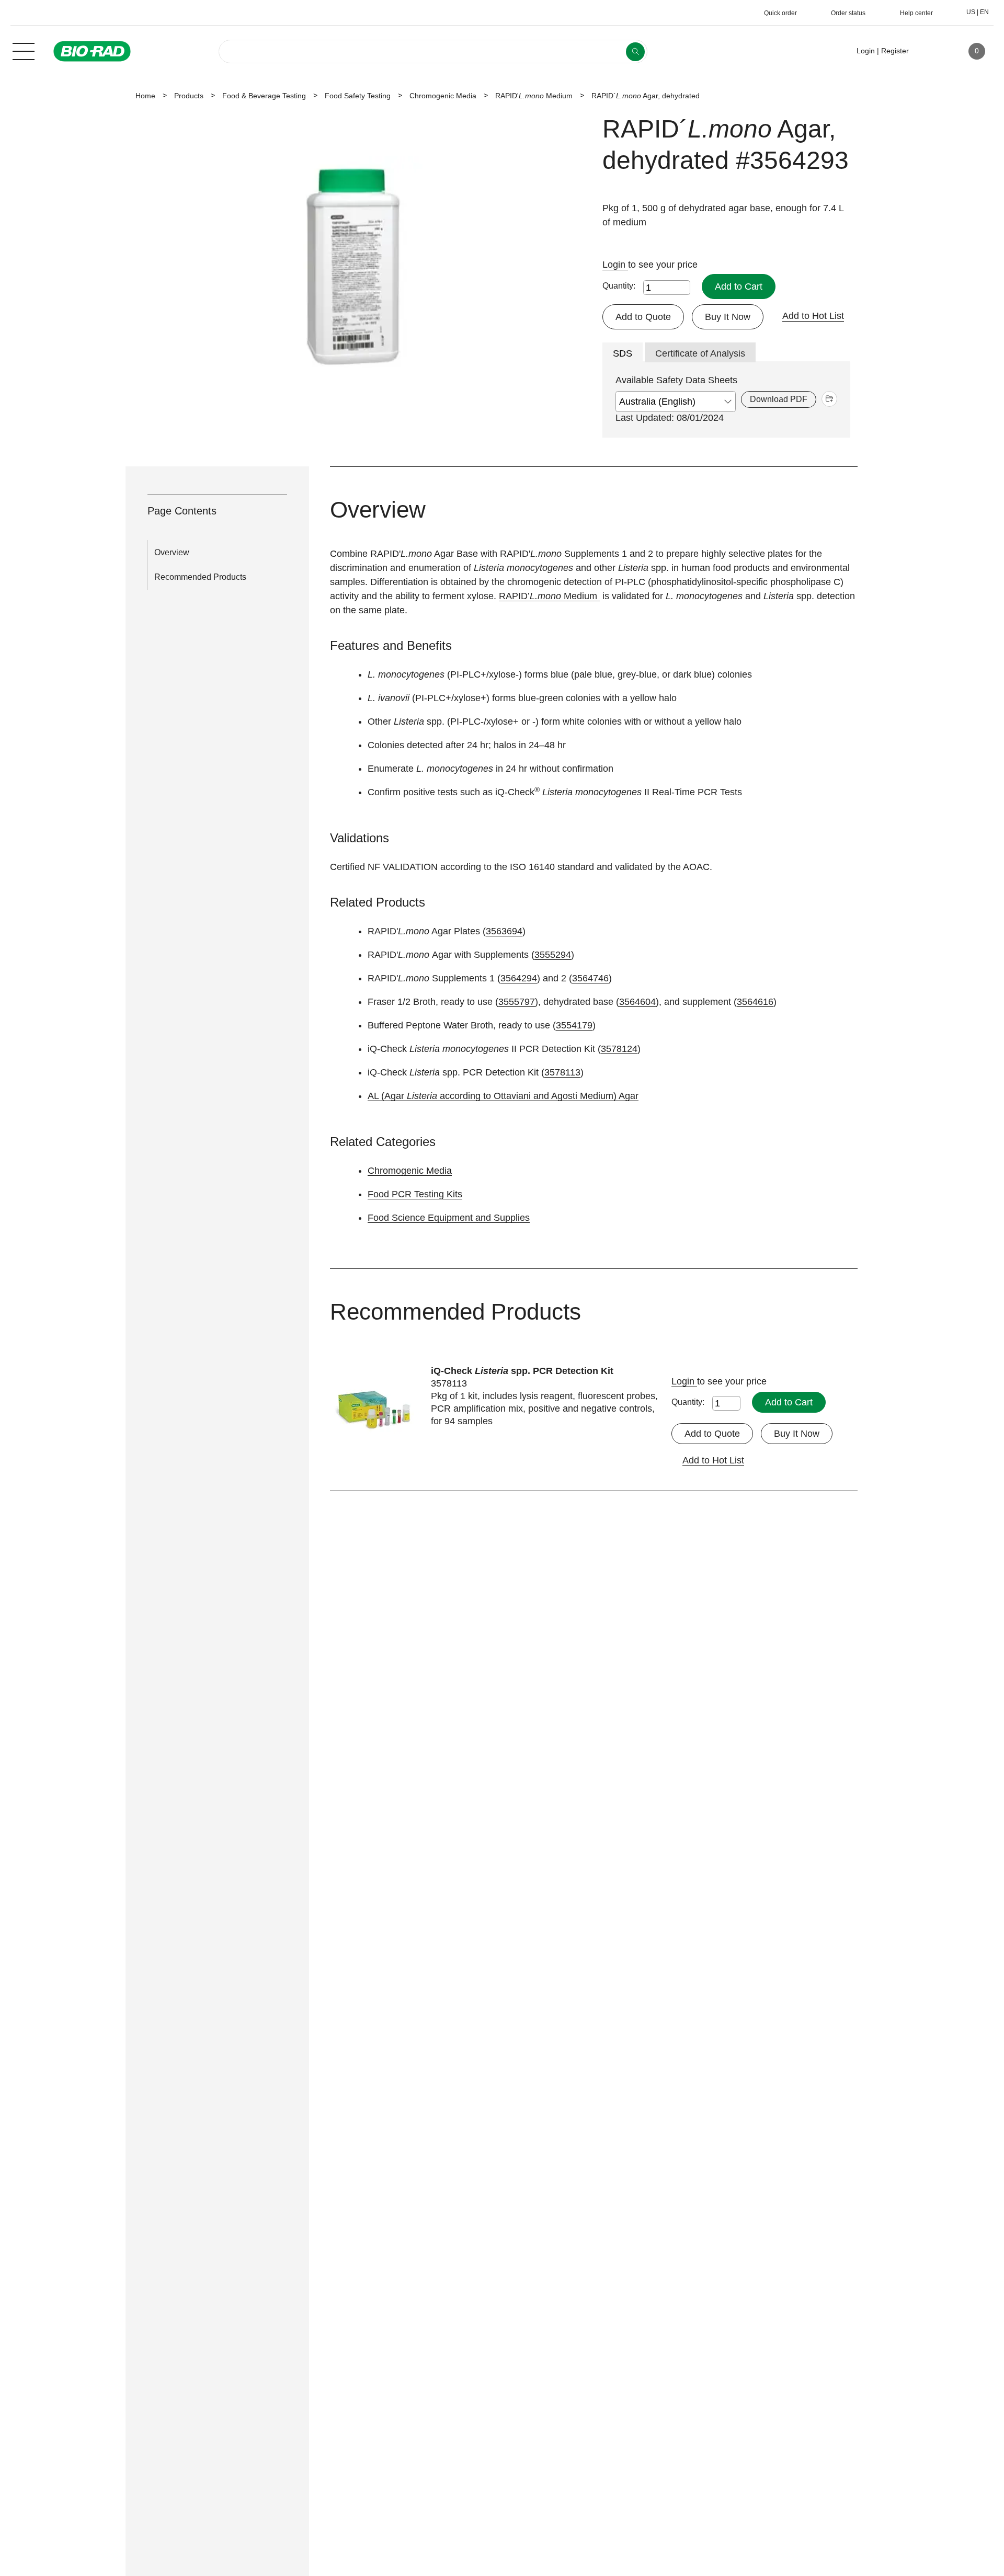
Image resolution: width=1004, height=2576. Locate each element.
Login (615, 265)
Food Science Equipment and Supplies (449, 1218)
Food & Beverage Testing (264, 96)
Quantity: (619, 286)
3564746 (590, 978)
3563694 (504, 931)
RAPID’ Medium (549, 596)
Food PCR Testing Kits (415, 1194)
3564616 (755, 1002)
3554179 (574, 1025)
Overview (172, 552)
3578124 (619, 1049)
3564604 (637, 1002)
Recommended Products (200, 577)
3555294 (553, 955)
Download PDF (779, 399)
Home (145, 96)
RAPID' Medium (534, 96)
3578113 (562, 1072)
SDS (623, 353)
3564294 (519, 978)
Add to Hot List (813, 316)
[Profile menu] (932, 51)
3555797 (517, 1002)
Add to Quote (643, 317)
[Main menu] (24, 50)
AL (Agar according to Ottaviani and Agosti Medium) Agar (503, 1096)
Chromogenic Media (443, 96)
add (829, 399)
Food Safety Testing (358, 96)
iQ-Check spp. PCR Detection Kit (522, 1371)
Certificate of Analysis (700, 353)
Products (189, 96)
